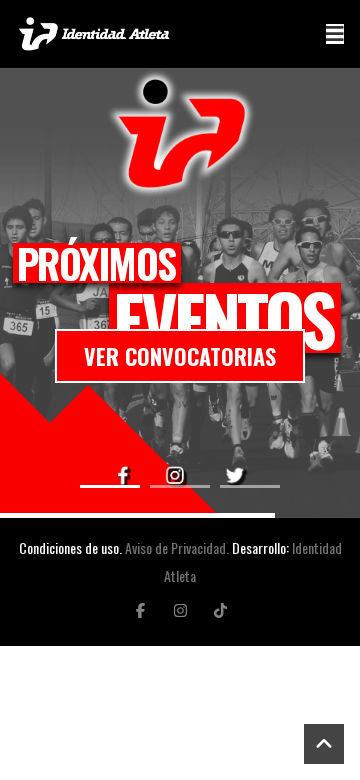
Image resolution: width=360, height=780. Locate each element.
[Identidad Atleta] (94, 34)
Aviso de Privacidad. (177, 547)
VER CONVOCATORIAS (180, 356)
